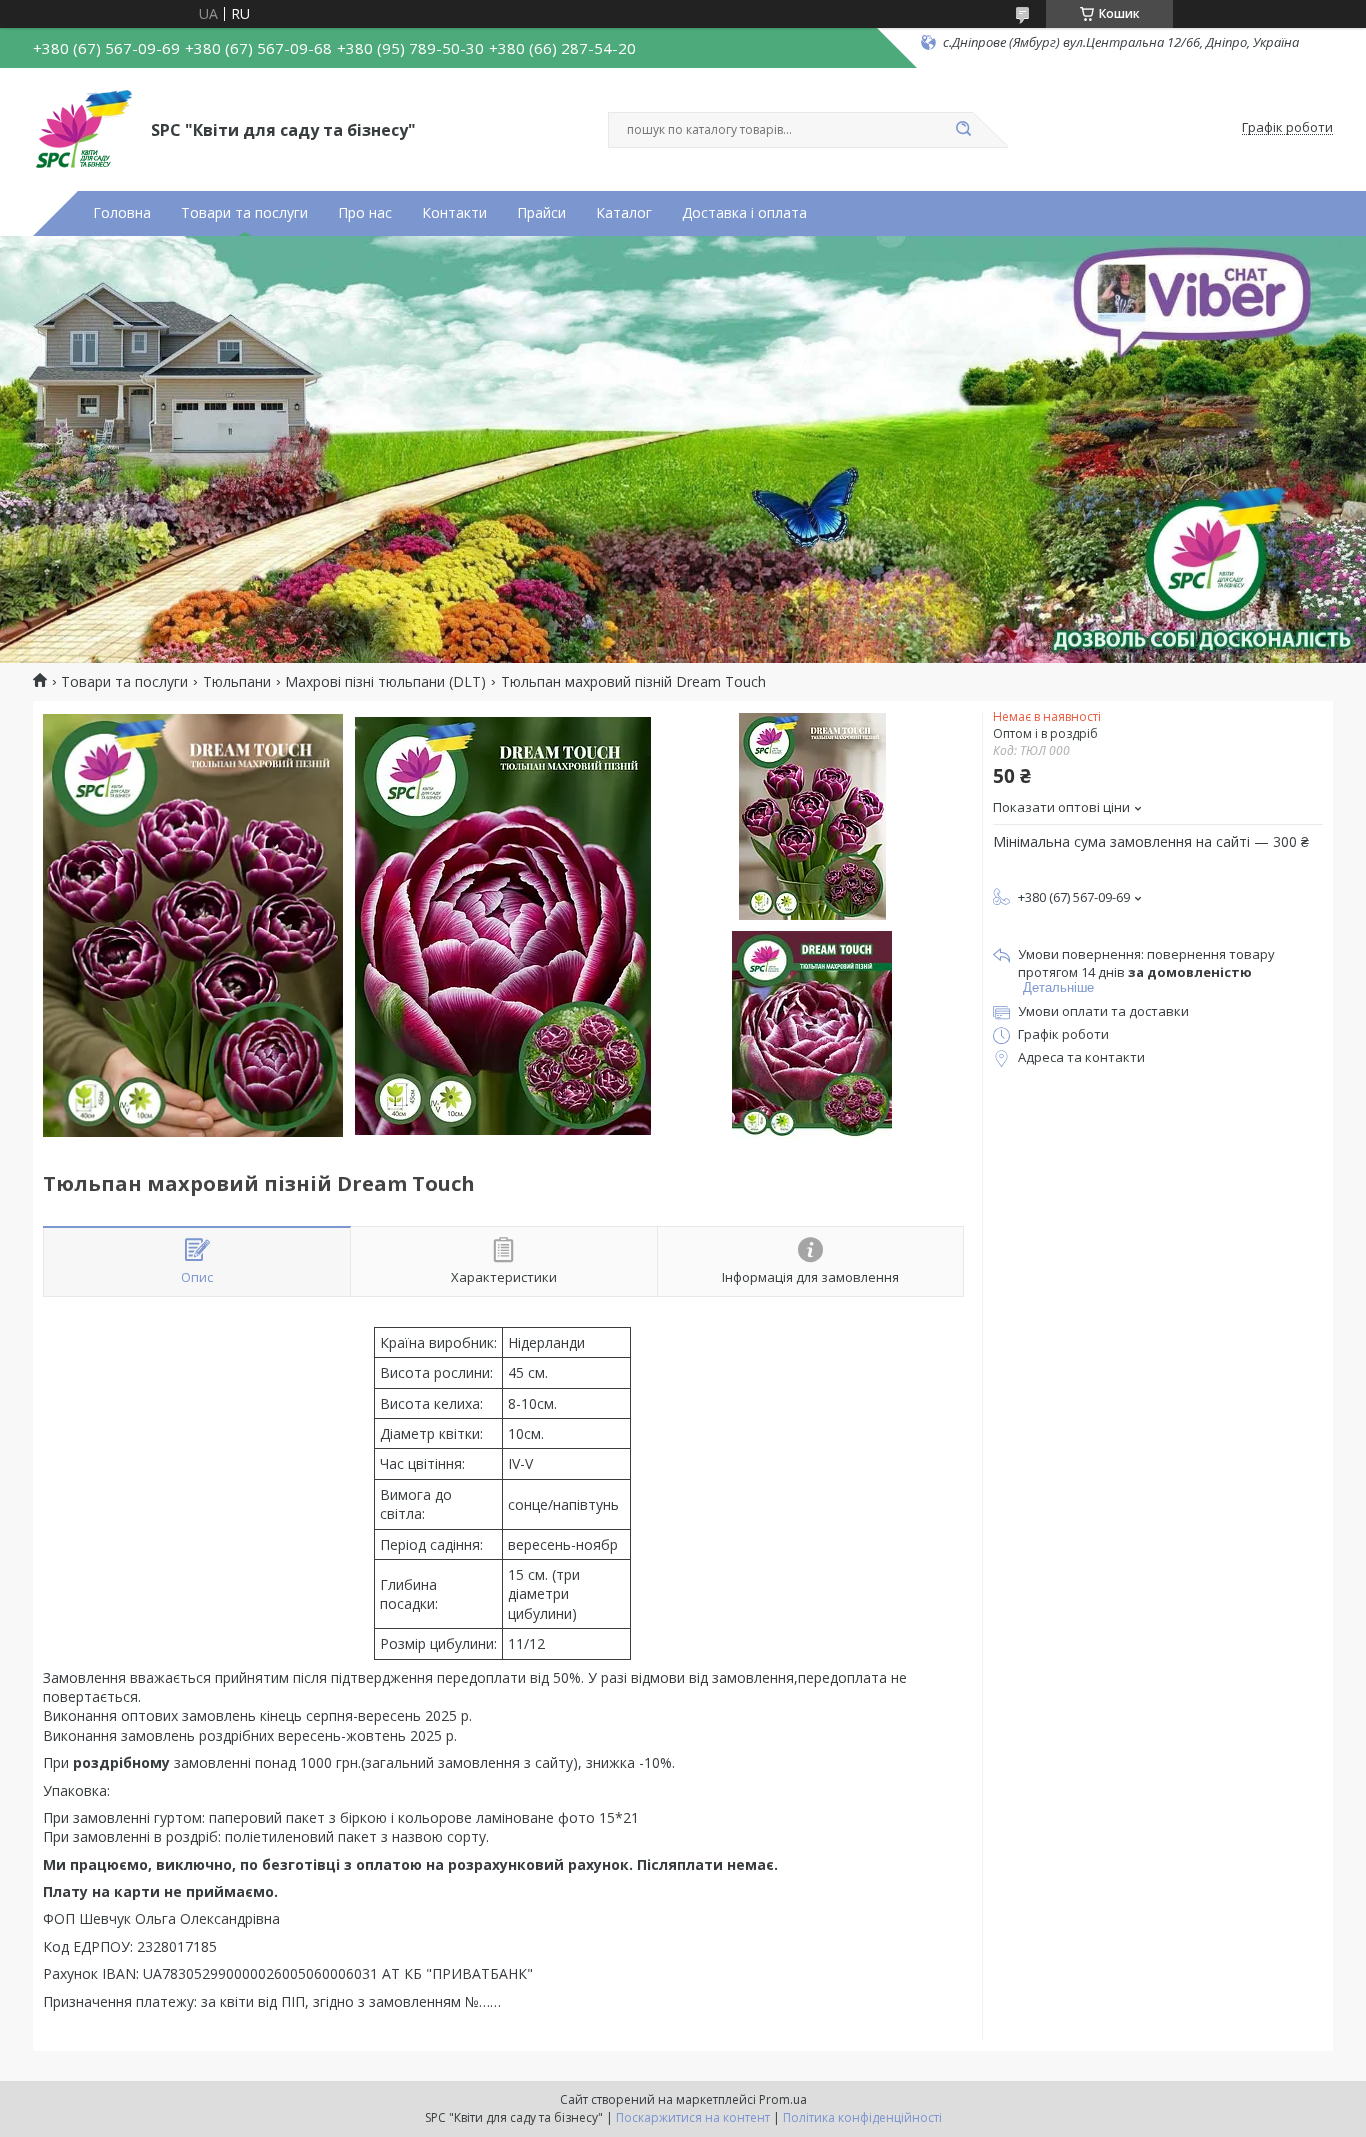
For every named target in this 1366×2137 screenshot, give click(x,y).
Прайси (541, 213)
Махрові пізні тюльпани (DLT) (385, 682)
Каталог (624, 213)
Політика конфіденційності (862, 2117)
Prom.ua (783, 2099)
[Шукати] (963, 130)
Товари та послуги (244, 213)
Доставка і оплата (744, 213)
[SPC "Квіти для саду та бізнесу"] (83, 128)
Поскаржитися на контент (693, 2117)
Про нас (365, 213)
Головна (122, 213)
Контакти (454, 213)
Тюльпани (237, 682)
